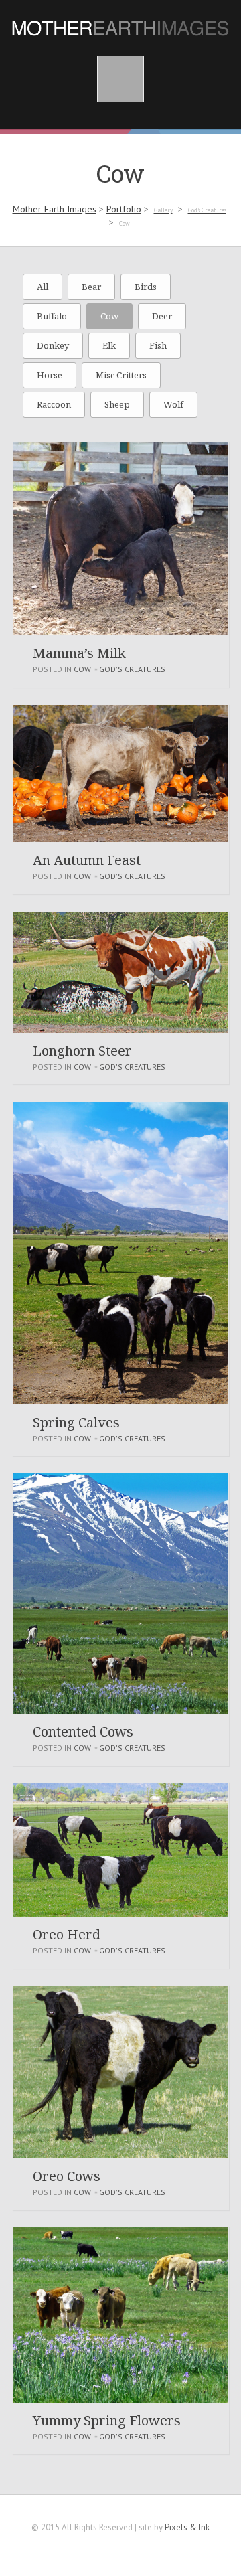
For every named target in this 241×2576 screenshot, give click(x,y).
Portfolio (124, 209)
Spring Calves (76, 1422)
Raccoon (54, 404)
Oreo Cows (67, 2176)
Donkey (53, 345)
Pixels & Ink (187, 2527)
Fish (158, 345)
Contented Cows (83, 1732)
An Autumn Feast (87, 860)
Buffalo (52, 316)
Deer (162, 316)
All (43, 287)
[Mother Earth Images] (120, 25)
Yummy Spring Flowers (107, 2420)
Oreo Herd (67, 1934)
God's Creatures (132, 669)
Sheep (117, 404)
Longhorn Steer (82, 1051)
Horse (50, 375)
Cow (109, 316)
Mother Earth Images (55, 209)
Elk (109, 345)
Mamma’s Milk (79, 653)
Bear (91, 287)
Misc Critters (121, 375)
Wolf (173, 404)
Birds (146, 287)
